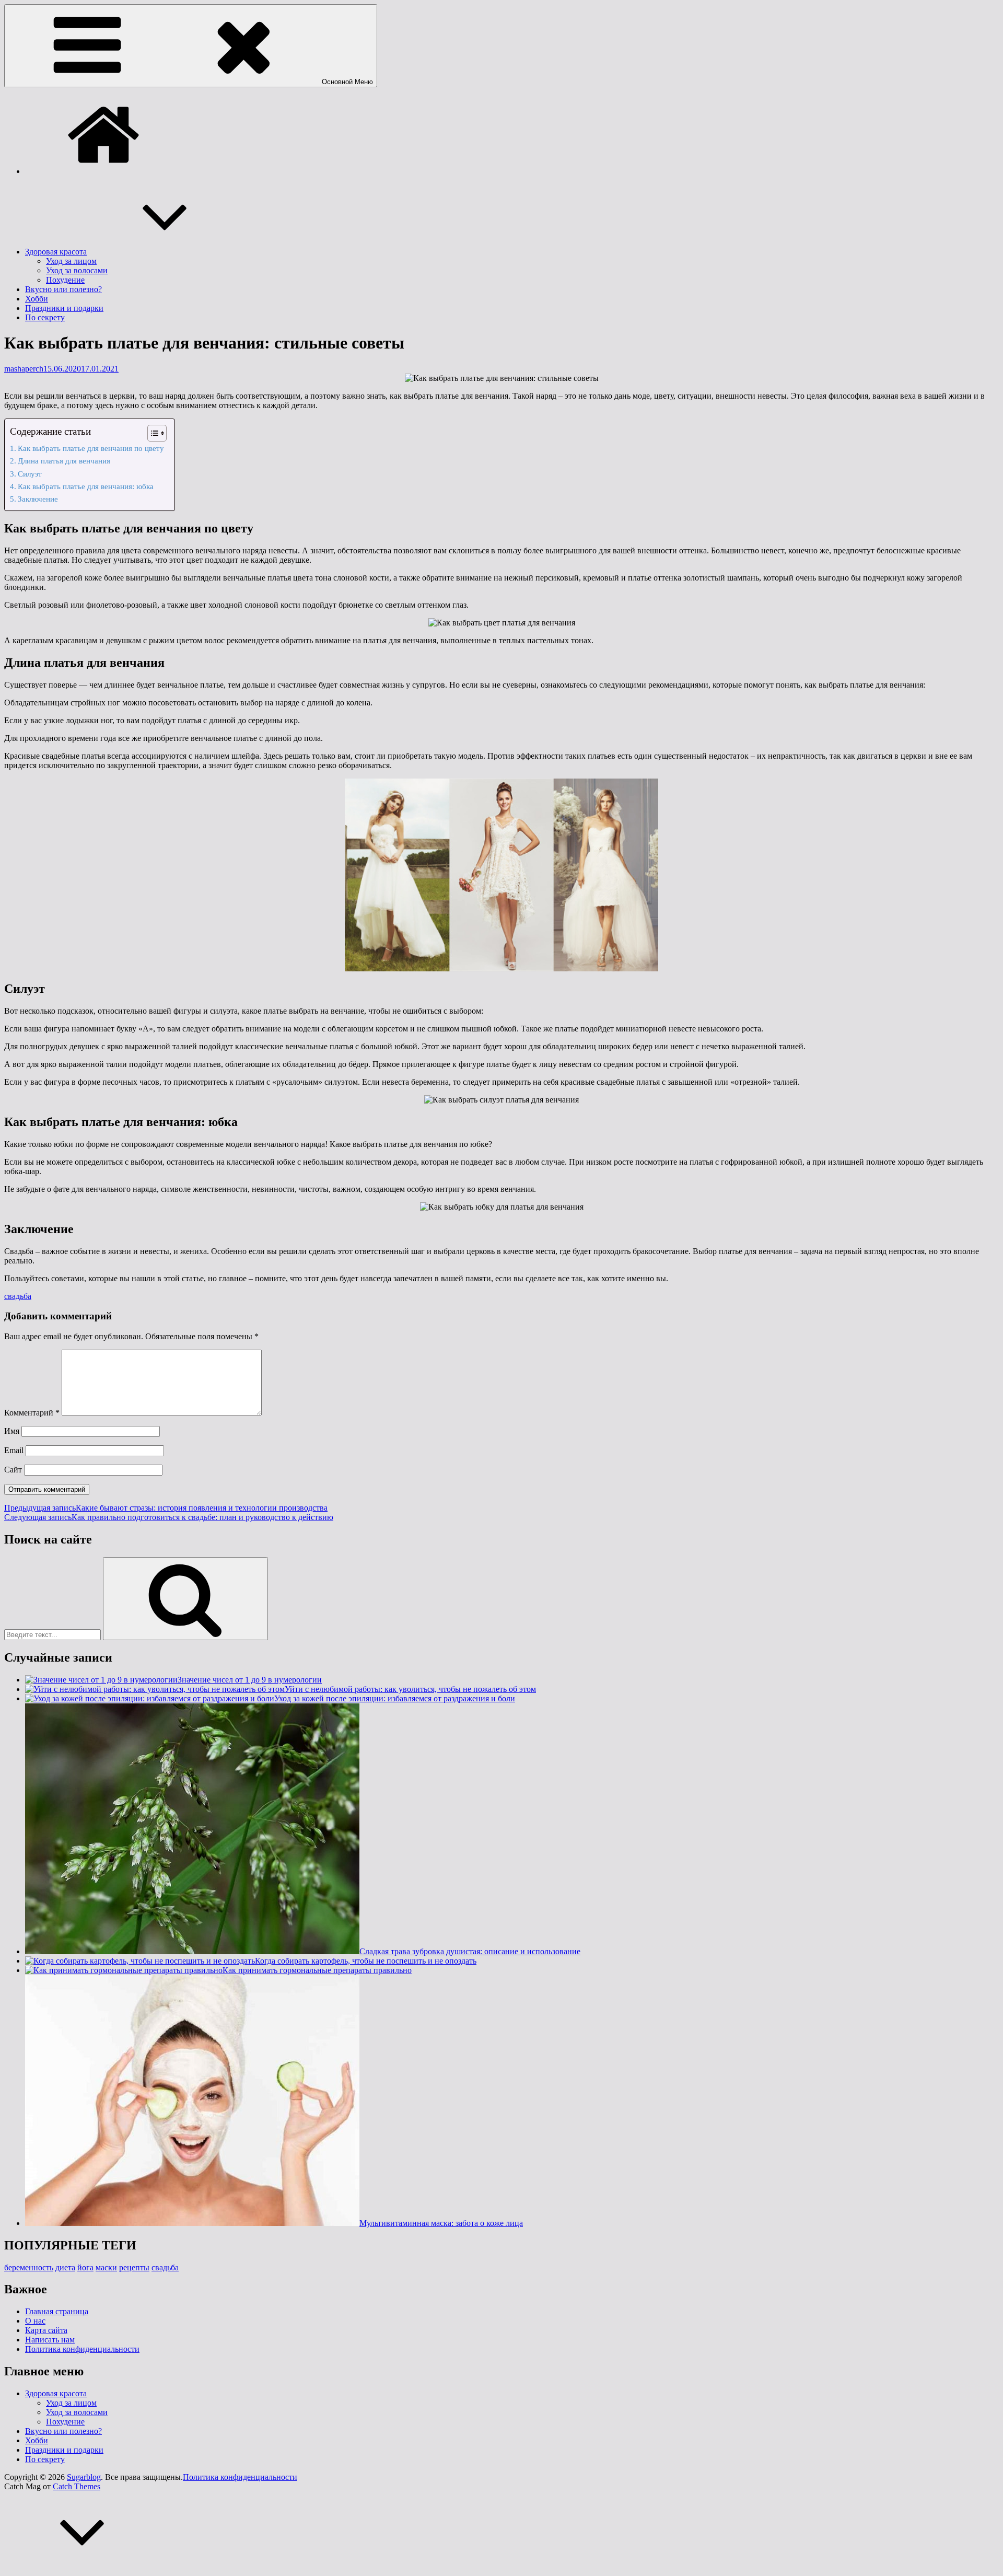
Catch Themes (77, 2486)
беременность (29, 2267)
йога (85, 2267)
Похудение (65, 280)
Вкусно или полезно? (63, 289)
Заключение (38, 499)
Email (14, 1450)
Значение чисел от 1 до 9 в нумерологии (250, 1680)
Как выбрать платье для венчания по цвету (91, 448)
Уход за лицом (71, 261)
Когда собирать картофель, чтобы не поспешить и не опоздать (366, 1961)
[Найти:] (54, 1634)
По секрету (45, 317)
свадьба (18, 1296)
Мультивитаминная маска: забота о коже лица (441, 2223)
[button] (152, 433)
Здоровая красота (56, 252)
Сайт (13, 1470)
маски (106, 2267)
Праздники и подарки (64, 308)
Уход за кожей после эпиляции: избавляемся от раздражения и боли (395, 1698)
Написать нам (50, 2340)
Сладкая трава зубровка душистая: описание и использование (470, 1951)
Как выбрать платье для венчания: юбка (86, 486)
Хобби (37, 299)
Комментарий (32, 1413)
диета (65, 2267)
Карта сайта (46, 2330)
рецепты (134, 2267)
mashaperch (24, 369)
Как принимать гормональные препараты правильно (317, 1970)
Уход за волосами (77, 270)
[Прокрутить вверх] (83, 2567)
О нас (35, 2321)
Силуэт (30, 474)
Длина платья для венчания (64, 461)
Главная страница (57, 2311)
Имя (12, 1431)
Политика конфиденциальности (82, 2349)
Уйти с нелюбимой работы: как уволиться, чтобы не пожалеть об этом (410, 1689)
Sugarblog (84, 2477)
